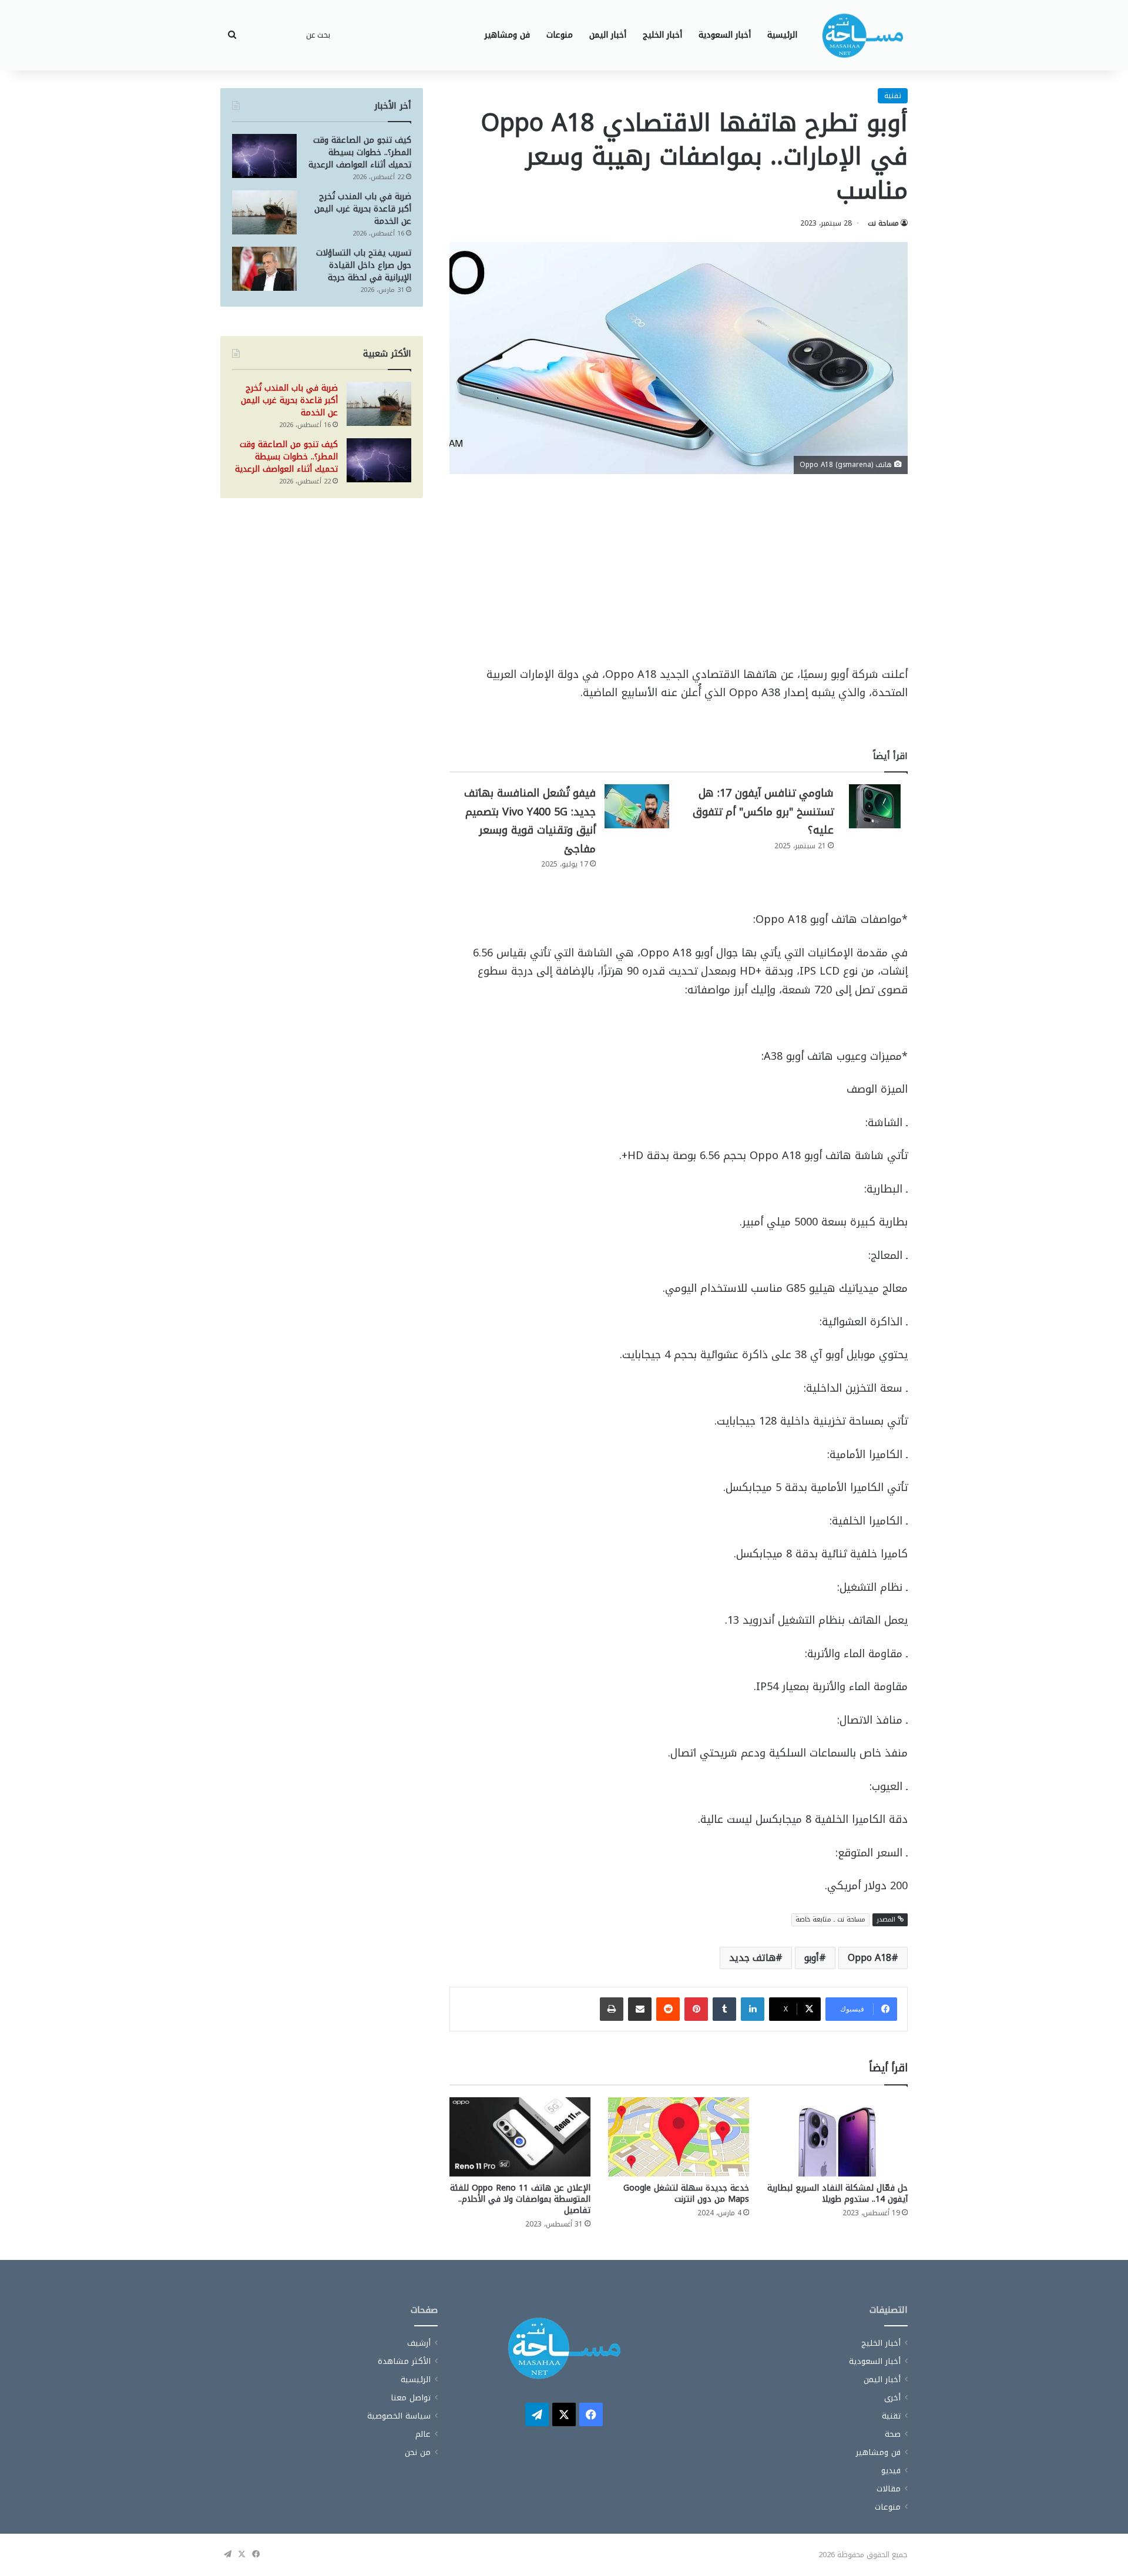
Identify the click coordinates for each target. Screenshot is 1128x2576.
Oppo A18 (869, 1958)
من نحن (418, 2452)
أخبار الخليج (662, 35)
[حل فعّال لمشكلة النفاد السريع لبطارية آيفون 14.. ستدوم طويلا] (837, 2137)
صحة (893, 2434)
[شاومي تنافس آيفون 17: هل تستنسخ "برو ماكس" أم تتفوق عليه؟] (875, 806)
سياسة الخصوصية (399, 2416)
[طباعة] (612, 2009)
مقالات (889, 2489)
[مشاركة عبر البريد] (640, 2009)
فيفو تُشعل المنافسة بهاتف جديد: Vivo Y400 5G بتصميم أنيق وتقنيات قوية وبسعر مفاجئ (530, 821)
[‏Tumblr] (724, 2009)
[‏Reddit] (668, 2009)
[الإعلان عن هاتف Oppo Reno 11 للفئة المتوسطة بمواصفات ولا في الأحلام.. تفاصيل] (520, 2137)
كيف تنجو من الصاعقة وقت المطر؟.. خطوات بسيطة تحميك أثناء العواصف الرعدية (360, 152)
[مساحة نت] (862, 35)
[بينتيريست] (696, 2009)
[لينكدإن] (753, 2009)
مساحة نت (883, 223)
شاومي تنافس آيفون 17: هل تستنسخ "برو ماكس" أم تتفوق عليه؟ (763, 812)
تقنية (893, 95)
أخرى (892, 2398)
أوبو (812, 1958)
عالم (423, 2434)
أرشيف (419, 2343)
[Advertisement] (679, 579)
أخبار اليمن (608, 35)
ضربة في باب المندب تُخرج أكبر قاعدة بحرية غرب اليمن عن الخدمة (363, 209)
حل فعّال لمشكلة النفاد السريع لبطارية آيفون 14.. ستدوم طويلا (837, 2194)
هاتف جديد (752, 1958)
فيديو (891, 2471)
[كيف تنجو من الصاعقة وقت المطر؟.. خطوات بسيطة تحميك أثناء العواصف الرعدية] (264, 156)
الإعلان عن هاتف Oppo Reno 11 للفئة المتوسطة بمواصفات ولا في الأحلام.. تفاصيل (520, 2199)
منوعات (560, 35)
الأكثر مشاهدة (404, 2361)
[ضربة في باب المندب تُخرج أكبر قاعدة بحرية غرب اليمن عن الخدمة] (264, 212)
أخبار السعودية (725, 35)
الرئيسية (782, 35)
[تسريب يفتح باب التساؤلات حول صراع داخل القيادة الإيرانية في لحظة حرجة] (264, 269)
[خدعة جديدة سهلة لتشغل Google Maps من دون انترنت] (679, 2137)
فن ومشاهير (507, 35)
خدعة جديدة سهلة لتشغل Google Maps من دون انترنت (686, 2194)
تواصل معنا (411, 2398)
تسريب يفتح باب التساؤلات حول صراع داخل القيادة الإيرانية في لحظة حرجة (364, 265)
